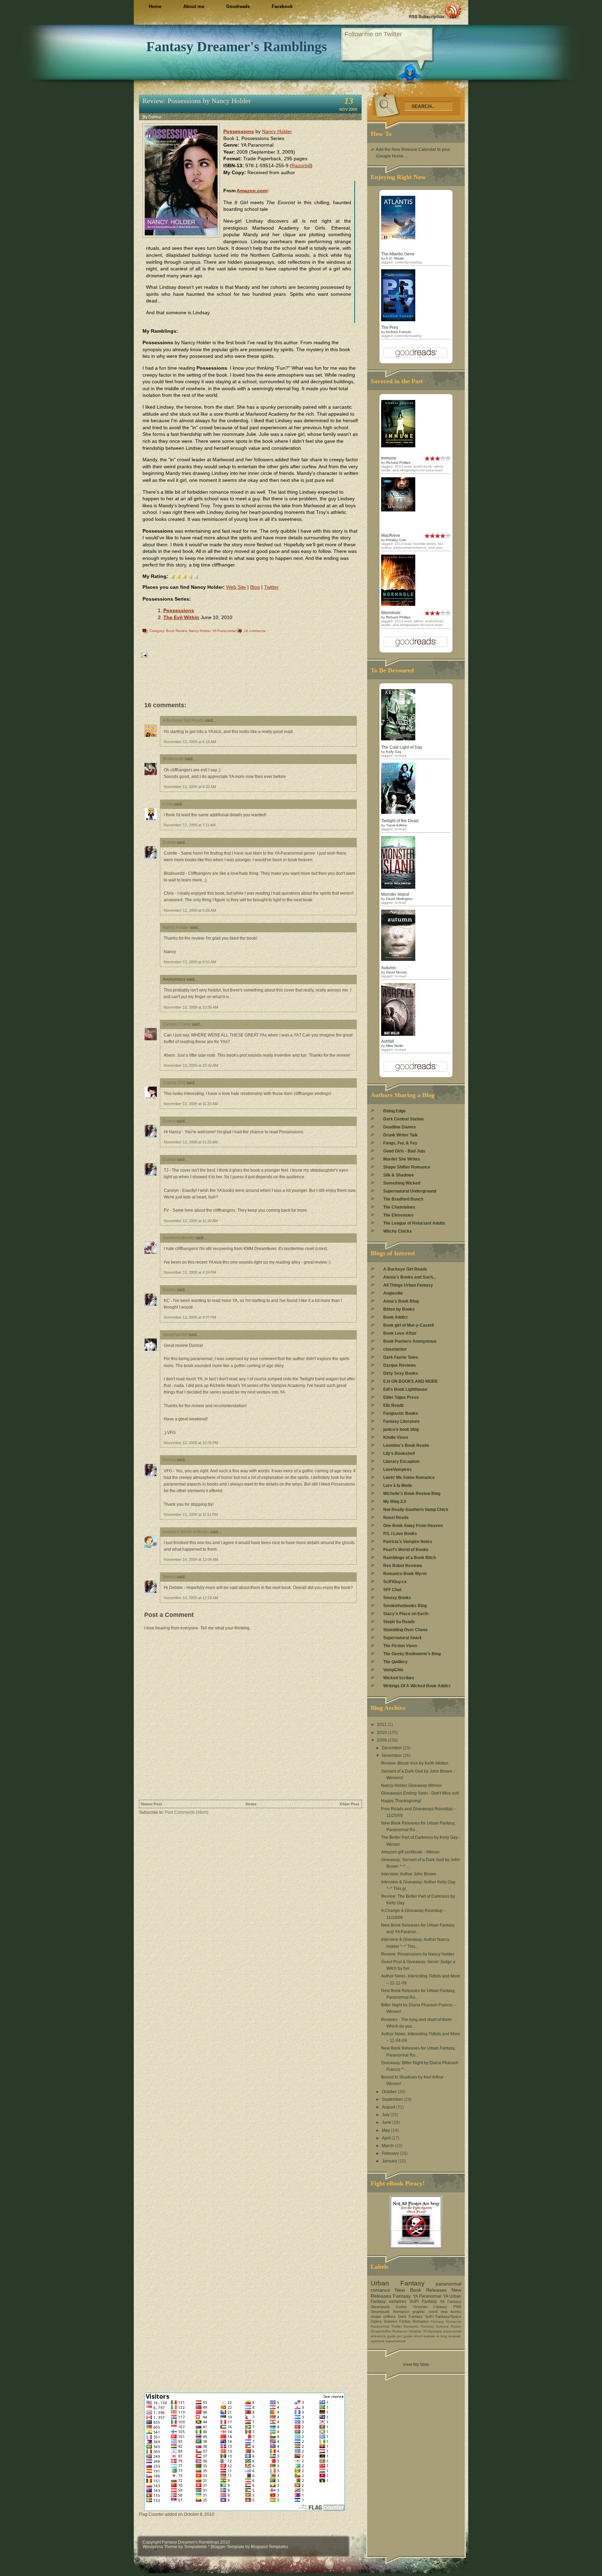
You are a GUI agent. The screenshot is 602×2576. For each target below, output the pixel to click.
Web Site (236, 587)
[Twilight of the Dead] (398, 812)
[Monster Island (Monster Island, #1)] (398, 887)
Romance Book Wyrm (405, 1574)
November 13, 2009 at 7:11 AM (190, 825)
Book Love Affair (400, 1333)
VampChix (393, 1670)
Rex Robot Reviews (403, 1566)
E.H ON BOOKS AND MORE (411, 1381)
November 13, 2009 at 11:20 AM (191, 1104)
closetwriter (395, 1349)
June (387, 2122)
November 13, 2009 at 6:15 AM (190, 742)
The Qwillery (395, 1662)
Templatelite (196, 2547)
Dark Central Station (403, 1119)
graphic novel (425, 2312)
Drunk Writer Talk (400, 1135)
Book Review (176, 631)
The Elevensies (398, 1215)
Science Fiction (449, 2326)
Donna (169, 842)
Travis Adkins (396, 825)
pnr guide (405, 2336)
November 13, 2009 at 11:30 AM (191, 1221)
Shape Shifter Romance (407, 1167)
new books (451, 2312)
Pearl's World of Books (406, 1550)
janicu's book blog (401, 1429)
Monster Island (395, 894)
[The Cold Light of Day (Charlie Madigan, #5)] (398, 739)
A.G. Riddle (395, 258)
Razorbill (301, 165)
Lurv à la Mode (398, 1486)
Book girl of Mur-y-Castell (408, 1325)
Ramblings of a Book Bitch (410, 1558)
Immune (389, 458)
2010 (382, 1733)
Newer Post (152, 1804)
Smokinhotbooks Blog (405, 1606)
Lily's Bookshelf (399, 1453)
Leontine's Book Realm (406, 1445)
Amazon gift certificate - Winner (410, 1852)
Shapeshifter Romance (389, 2331)
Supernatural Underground (410, 1191)
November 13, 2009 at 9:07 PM (190, 1317)
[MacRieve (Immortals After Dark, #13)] (398, 510)
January (390, 2161)
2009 (382, 1740)
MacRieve (391, 535)
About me (194, 6)
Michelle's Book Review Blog (412, 1494)
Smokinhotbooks (179, 1238)
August (389, 2107)
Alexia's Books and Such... (410, 1277)
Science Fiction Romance (406, 2321)
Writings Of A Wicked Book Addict (417, 1686)
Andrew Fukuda (398, 332)
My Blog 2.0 (395, 1502)
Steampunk (380, 2307)
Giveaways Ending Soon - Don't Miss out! (420, 1793)
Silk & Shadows (399, 1175)
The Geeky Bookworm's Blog (412, 1654)
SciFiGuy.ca (395, 1582)
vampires (398, 2301)
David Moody (396, 972)
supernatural (395, 2341)
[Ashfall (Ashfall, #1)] (398, 1034)
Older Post (349, 1804)
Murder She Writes (402, 1159)
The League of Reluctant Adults (414, 1223)
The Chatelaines (399, 1207)
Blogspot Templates (269, 2547)
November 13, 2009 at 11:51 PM (191, 1514)
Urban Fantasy (398, 2283)
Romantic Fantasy (419, 2326)
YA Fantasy (451, 2301)
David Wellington (399, 899)
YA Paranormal (224, 631)
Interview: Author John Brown (409, 1874)
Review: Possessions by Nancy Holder (197, 101)
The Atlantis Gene (398, 254)
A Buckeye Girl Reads (183, 720)
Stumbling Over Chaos (406, 1630)
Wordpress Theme (160, 2547)
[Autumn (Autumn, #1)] (398, 959)
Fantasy (402, 2296)
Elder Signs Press (401, 1397)
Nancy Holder (277, 131)
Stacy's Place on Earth (406, 1614)
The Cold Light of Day (402, 747)
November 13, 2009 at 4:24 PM (190, 1272)
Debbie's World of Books (186, 1532)
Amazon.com (252, 191)
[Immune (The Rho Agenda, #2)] (398, 446)
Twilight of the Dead (400, 821)
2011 (382, 1725)
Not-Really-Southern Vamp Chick (416, 1510)
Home (155, 6)
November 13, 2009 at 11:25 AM (191, 1142)
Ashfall (388, 1041)
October (390, 2092)
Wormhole (391, 613)
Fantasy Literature (402, 1421)
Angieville (393, 1293)
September (393, 2099)
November (392, 1756)
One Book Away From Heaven (413, 1526)
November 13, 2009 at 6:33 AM (190, 787)
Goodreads (238, 6)
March (388, 2146)
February (391, 2153)
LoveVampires (398, 1470)
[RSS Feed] (435, 10)
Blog (255, 587)
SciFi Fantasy (423, 2301)
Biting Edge (395, 1111)
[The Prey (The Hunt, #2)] (398, 320)
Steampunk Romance (390, 2312)
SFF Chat (392, 1590)
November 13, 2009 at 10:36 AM (191, 1007)
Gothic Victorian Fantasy (422, 2307)
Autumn (388, 968)
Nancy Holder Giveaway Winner (411, 1786)
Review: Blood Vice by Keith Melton (415, 1763)
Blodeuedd (173, 759)
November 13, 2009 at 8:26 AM (190, 910)
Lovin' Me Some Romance (409, 1478)
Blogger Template (227, 2547)
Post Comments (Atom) (187, 1812)
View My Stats (416, 2365)
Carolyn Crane (177, 1024)
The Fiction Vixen (400, 1646)
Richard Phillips (398, 462)
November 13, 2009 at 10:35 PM (191, 1443)
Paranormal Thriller (386, 2326)
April (387, 2138)
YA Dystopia (433, 2331)
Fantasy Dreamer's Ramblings (237, 47)
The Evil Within (181, 617)
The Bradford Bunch (403, 1199)
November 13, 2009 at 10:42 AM (191, 1065)
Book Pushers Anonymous (410, 1341)
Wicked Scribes (399, 1678)
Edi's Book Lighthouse (405, 1389)
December (392, 1748)
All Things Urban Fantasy (408, 1285)
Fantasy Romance (446, 2322)
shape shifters (383, 2316)
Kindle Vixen (396, 1437)
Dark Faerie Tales (401, 1357)
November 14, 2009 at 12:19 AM (191, 1598)
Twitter (271, 587)
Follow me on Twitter (373, 34)
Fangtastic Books (401, 1413)
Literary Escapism (402, 1461)
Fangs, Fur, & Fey (400, 1143)
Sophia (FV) (174, 1083)
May (386, 2130)
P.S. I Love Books (400, 1534)
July (386, 2115)
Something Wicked (402, 1183)
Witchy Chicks (398, 1231)
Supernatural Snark (403, 1638)
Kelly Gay (394, 752)
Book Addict (395, 1317)
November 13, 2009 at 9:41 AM (190, 962)
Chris (168, 804)
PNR (457, 2307)
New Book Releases (421, 2290)
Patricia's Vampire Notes (408, 1542)
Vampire (415, 2331)
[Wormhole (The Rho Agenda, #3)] (398, 604)
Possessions (239, 131)
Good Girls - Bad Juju (404, 1151)
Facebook (282, 6)
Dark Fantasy (410, 2316)
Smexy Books (397, 1598)
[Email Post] (144, 655)
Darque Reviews (400, 1365)
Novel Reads (396, 1518)
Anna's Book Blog (401, 1301)
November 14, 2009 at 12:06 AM (191, 1559)
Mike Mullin (395, 1046)
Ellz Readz (393, 1405)
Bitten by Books (399, 1309)
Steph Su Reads (399, 1622)
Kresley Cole (396, 540)
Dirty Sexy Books (401, 1373)
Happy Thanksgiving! (401, 1801)
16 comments (255, 631)
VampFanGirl (175, 1335)
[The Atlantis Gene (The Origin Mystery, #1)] (398, 238)
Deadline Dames (400, 1127)
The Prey (390, 327)
